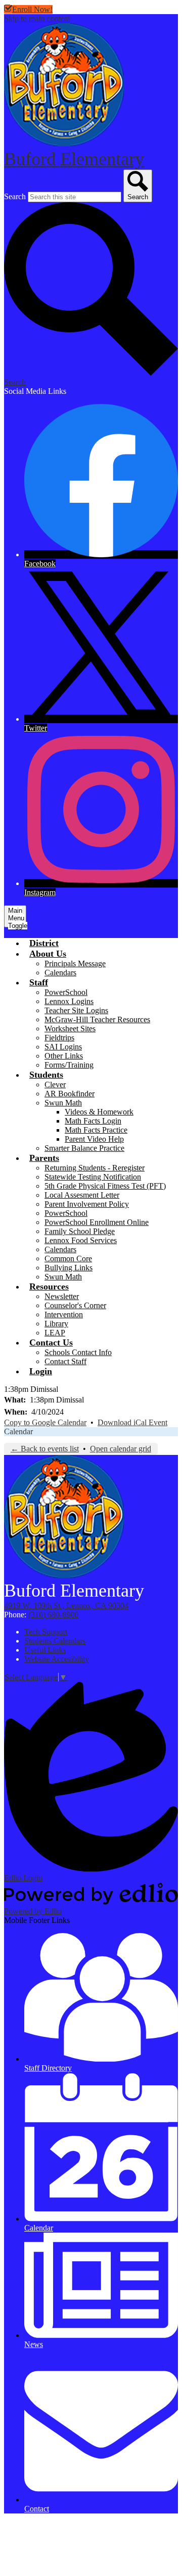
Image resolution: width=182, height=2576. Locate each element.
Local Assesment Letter (82, 1195)
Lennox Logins (69, 1001)
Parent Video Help (94, 1139)
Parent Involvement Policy (87, 1204)
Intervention (64, 1314)
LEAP (55, 1333)
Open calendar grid (121, 1449)
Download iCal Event (132, 1422)
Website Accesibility (57, 1659)
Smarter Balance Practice (84, 1148)
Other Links (64, 1056)
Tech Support (46, 1632)
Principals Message (75, 963)
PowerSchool (66, 992)
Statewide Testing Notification (93, 1177)
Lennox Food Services (81, 1240)
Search (15, 196)
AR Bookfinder (70, 1094)
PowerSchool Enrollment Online (97, 1222)
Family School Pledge (80, 1231)
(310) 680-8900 (53, 1615)
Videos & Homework (99, 1112)
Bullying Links (69, 1268)
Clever (55, 1085)
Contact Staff (65, 1361)
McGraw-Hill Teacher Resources (97, 1019)
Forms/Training (69, 1065)
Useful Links (45, 1650)
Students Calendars (55, 1641)
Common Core (68, 1258)
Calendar (18, 1431)
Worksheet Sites (70, 1029)
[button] (48, 954)
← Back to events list (45, 1449)
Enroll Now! (32, 9)
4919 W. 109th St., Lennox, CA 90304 (66, 1605)
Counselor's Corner (75, 1305)
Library (56, 1324)
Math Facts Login (93, 1121)
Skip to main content (37, 18)
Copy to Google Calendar (45, 1422)
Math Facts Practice (96, 1130)
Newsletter (62, 1296)
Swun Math (63, 1103)
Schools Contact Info (78, 1352)
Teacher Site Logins (76, 1010)
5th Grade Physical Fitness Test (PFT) (105, 1186)
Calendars (60, 973)
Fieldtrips (59, 1038)
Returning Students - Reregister (95, 1168)
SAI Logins (63, 1047)
